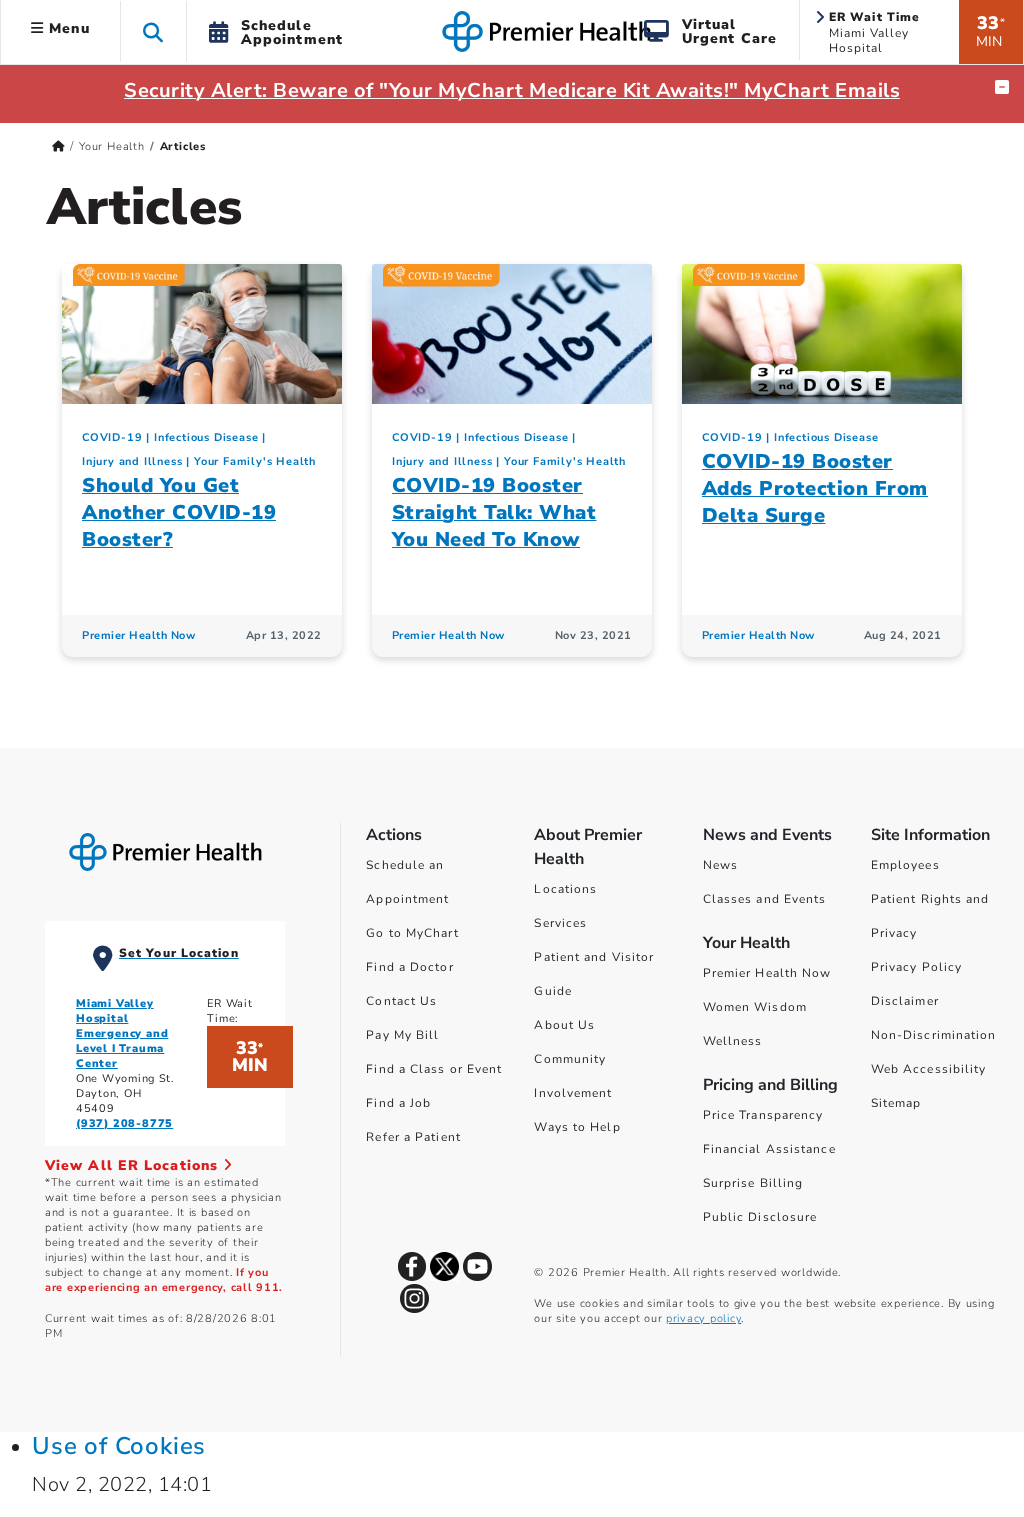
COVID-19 (112, 437)
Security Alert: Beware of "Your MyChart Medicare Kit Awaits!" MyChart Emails (512, 90)
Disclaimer (905, 1001)
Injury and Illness (132, 461)
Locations (565, 889)
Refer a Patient (413, 1137)
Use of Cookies (119, 1446)
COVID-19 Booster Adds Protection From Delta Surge (815, 488)
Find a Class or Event (434, 1069)
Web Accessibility (929, 1069)
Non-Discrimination (934, 1035)
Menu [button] (67, 28)
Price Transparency (763, 1115)
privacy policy (703, 1318)
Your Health (112, 146)
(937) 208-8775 (124, 1123)
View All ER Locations (134, 1165)
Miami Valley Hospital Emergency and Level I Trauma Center (122, 1033)
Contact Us (401, 1001)
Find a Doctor (409, 967)
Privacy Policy (916, 967)
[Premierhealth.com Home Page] (58, 146)
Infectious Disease (206, 437)
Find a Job (398, 1103)
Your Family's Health (255, 461)
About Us (564, 1025)
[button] (153, 31)
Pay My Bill (402, 1035)
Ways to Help (577, 1127)
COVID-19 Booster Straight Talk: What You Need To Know (494, 512)
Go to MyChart (412, 933)
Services (560, 923)
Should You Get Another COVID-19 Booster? (179, 512)
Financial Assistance (769, 1149)
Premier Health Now (138, 635)
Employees (905, 865)
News (720, 865)
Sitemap (896, 1103)
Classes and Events (765, 899)
